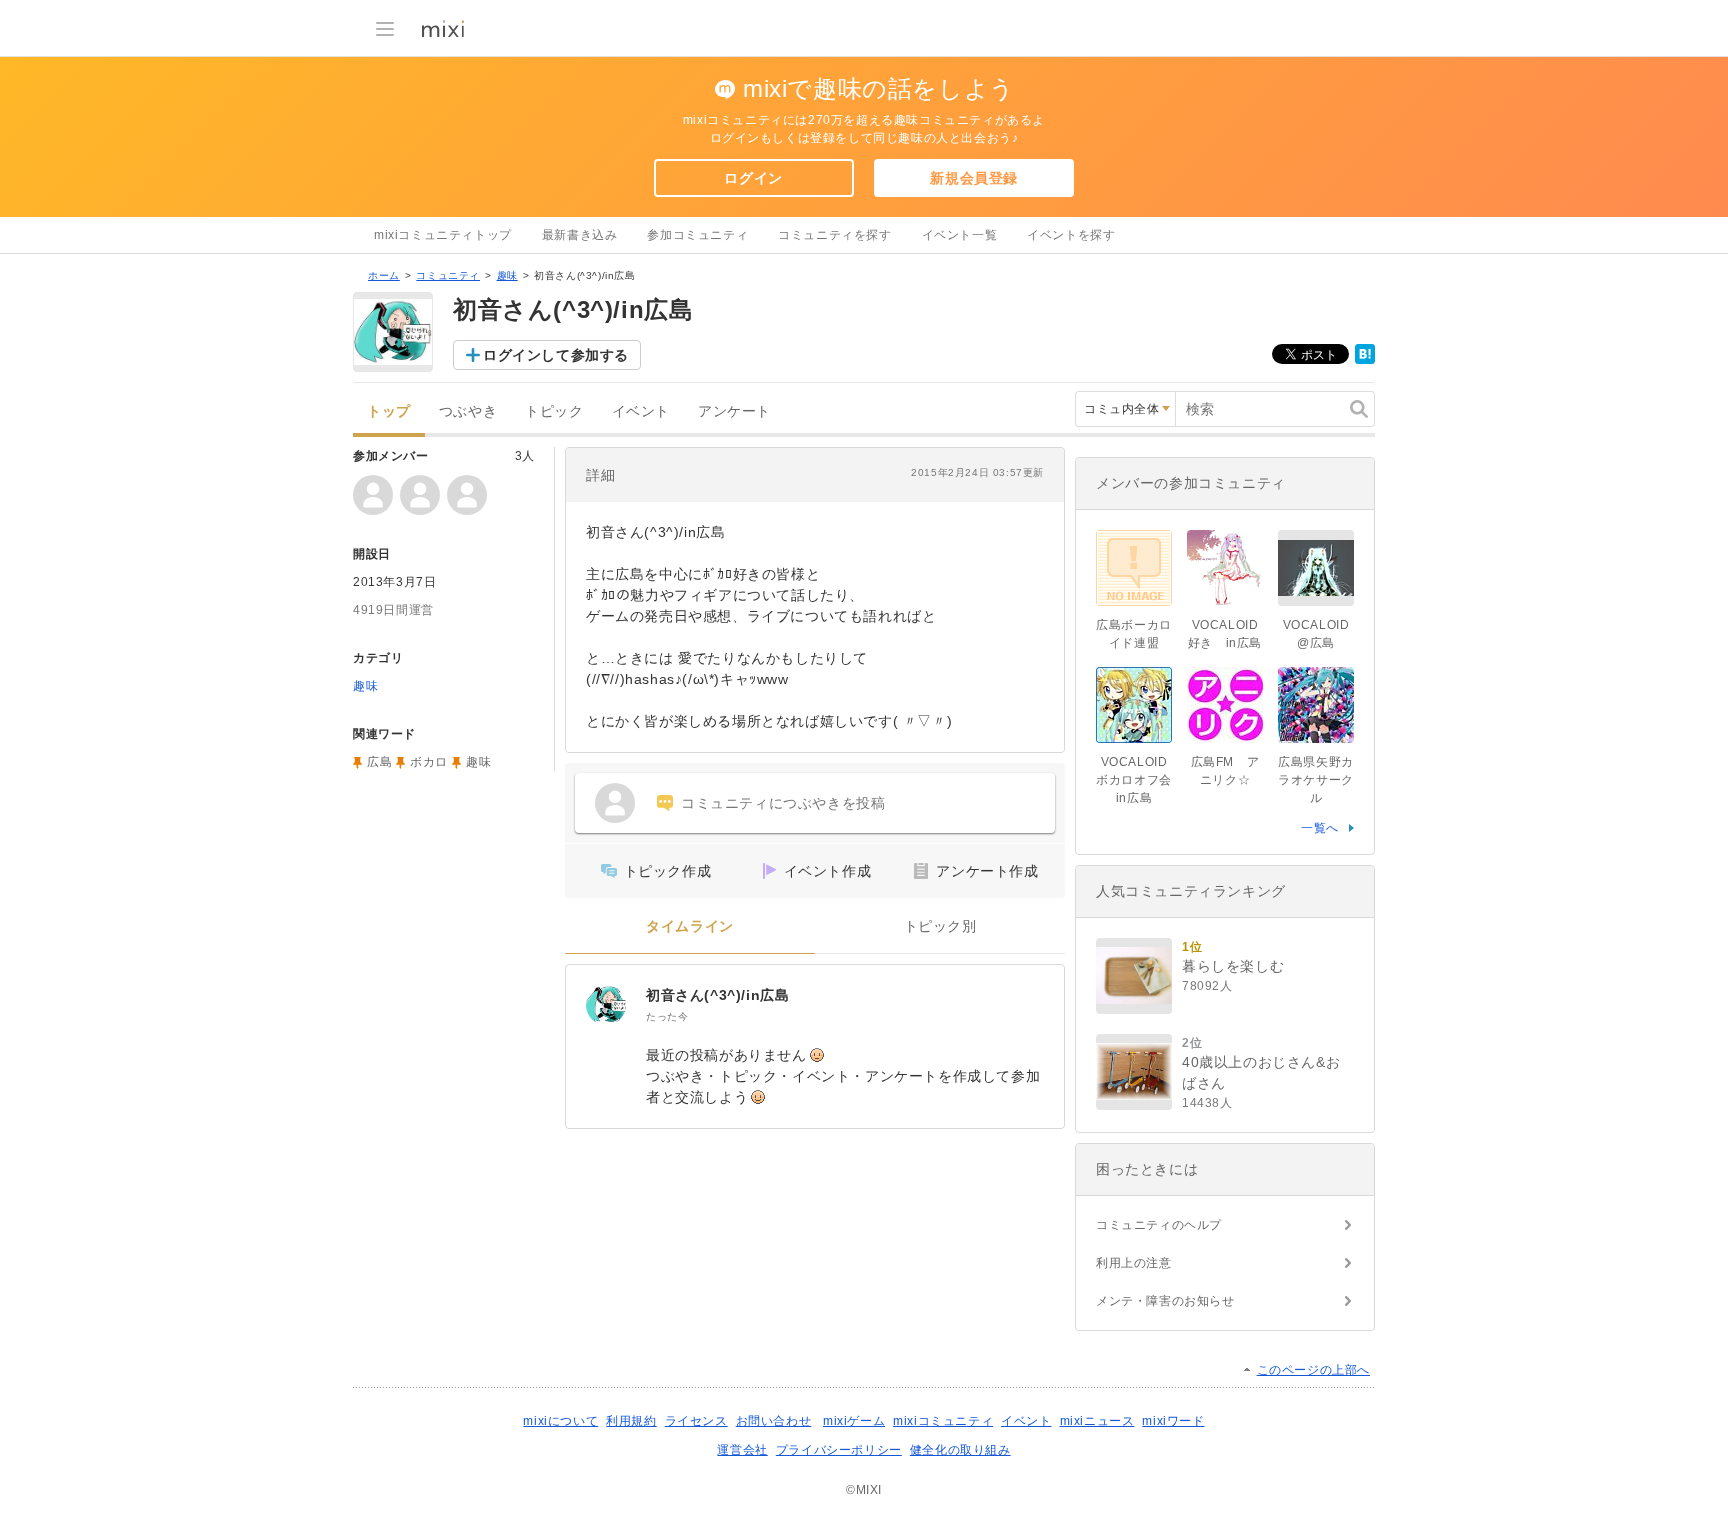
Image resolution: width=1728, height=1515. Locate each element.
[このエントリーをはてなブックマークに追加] (1365, 360)
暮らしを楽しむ (1233, 966)
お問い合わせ (774, 1421)
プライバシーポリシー (839, 1450)
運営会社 (742, 1450)
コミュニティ (448, 275)
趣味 (507, 275)
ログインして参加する (556, 355)
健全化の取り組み (960, 1450)
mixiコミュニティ (943, 1421)
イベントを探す (1071, 235)
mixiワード (1173, 1421)
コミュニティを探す (834, 235)
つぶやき (468, 411)
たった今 (667, 1016)
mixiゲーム (854, 1421)
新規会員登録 (974, 178)
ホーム (384, 275)
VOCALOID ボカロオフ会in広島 (1134, 780)
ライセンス (696, 1421)
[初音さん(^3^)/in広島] (606, 1005)
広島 (379, 762)
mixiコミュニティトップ (443, 235)
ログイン (753, 178)
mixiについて (560, 1421)
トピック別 (940, 926)
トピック (554, 411)
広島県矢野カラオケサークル (1316, 780)
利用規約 (631, 1421)
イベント (641, 411)
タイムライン (690, 926)
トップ (389, 411)
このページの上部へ (1313, 1370)
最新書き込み (580, 235)
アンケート (734, 411)
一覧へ (1320, 828)
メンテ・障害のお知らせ (1165, 1301)
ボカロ (429, 762)
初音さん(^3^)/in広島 (717, 995)
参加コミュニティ (697, 235)
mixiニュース (1097, 1421)
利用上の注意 (1134, 1263)
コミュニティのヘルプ (1159, 1225)
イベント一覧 (960, 235)
